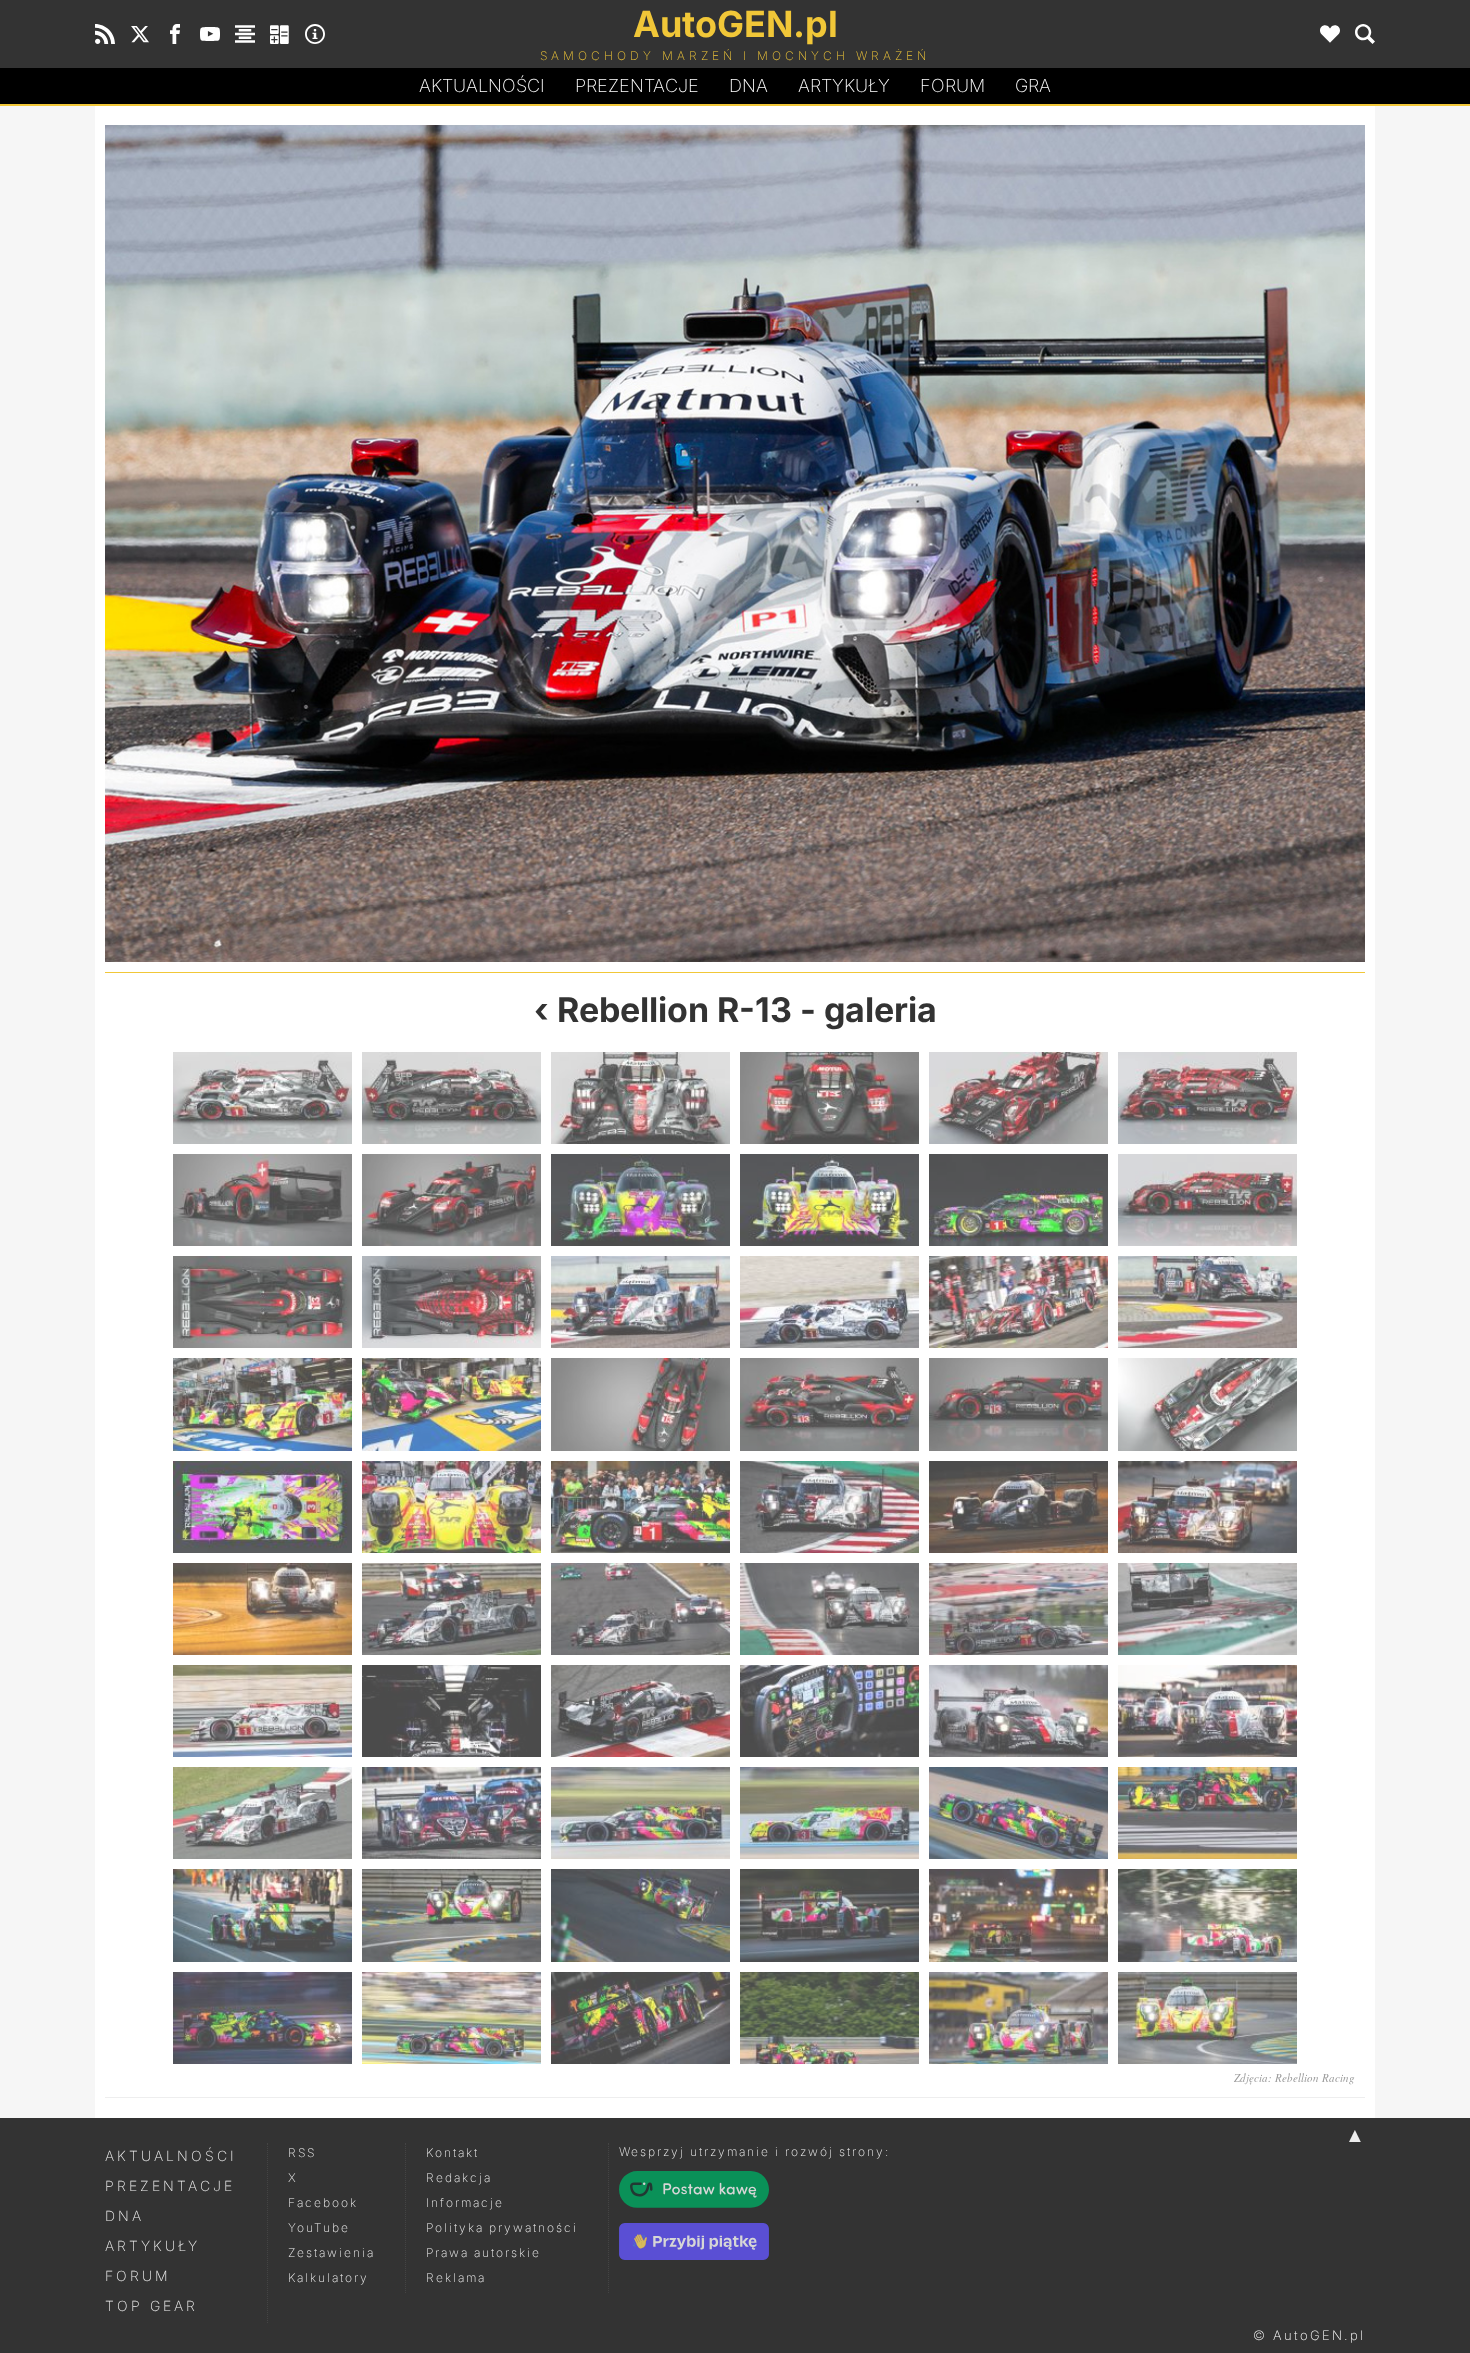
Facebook (323, 2202)
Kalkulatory (328, 2277)
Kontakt (452, 2152)
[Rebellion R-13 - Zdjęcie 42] (1207, 1711)
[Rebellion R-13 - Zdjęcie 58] (829, 2018)
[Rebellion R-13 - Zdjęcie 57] (640, 2018)
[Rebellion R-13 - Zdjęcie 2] (451, 1098)
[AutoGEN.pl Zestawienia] (245, 34)
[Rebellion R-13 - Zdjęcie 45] (640, 1813)
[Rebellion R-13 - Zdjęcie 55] (262, 2018)
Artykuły (844, 85)
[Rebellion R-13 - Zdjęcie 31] (262, 1609)
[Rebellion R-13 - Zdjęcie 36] (1207, 1609)
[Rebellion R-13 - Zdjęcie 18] (1207, 1302)
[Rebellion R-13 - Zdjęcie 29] (1018, 1507)
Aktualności (482, 85)
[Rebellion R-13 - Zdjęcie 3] (640, 1098)
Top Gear (151, 2305)
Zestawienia (331, 2252)
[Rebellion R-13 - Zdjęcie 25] (262, 1507)
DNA (124, 2215)
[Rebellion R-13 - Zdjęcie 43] (262, 1813)
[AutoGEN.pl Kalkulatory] (280, 34)
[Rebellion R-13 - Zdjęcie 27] (640, 1507)
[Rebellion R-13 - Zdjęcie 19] (262, 1404)
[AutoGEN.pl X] (140, 34)
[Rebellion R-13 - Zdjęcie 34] (829, 1609)
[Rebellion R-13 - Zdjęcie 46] (829, 1813)
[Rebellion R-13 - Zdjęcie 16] (1050, 543)
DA (748, 85)
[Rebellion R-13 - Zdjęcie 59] (1018, 2018)
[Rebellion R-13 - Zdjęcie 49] (262, 1915)
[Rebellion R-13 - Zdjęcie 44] (451, 1813)
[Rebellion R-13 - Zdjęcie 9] (640, 1200)
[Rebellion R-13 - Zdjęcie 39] (640, 1711)
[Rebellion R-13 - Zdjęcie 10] (829, 1200)
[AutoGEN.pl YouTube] (210, 34)
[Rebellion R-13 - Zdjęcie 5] (1018, 1098)
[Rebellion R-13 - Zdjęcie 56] (451, 2018)
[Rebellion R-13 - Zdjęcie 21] (640, 1404)
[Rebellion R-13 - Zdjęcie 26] (451, 1507)
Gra (1033, 85)
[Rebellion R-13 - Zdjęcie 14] (420, 543)
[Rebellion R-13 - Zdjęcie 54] (1207, 1915)
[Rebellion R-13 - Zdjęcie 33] (640, 1609)
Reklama (456, 2277)
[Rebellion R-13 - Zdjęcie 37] (262, 1711)
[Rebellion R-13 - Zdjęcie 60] (1207, 2018)
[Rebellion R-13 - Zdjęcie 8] (451, 1200)
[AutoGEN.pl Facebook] (175, 34)
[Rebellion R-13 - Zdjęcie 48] (1207, 1813)
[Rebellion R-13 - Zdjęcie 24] (1207, 1404)
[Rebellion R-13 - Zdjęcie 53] (1018, 1915)
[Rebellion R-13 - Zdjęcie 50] (451, 1915)
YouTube (319, 2227)
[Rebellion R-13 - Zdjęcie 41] (1018, 1711)
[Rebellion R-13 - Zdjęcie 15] (640, 1302)
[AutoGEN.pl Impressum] (315, 34)
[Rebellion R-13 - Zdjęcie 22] (829, 1404)
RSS (302, 2152)
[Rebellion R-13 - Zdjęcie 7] (262, 1200)
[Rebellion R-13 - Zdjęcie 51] (640, 1915)
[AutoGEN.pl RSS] (105, 34)
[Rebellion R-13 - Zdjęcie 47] (1018, 1813)
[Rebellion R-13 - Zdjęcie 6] (1207, 1098)
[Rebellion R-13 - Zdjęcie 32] (451, 1609)
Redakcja (459, 2177)
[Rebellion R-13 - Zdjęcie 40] (829, 1711)
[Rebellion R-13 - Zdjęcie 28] (829, 1507)
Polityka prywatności (502, 2227)
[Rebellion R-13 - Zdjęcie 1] (262, 1098)
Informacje (465, 2202)
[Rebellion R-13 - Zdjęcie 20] (451, 1404)
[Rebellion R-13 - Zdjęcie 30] (1207, 1507)
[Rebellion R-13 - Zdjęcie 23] (1018, 1404)
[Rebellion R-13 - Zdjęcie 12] (1207, 1200)
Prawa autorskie (483, 2252)
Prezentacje (637, 85)
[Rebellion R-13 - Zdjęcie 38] (451, 1711)
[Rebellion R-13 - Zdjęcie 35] (1018, 1609)
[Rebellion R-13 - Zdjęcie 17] (1018, 1302)
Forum (952, 85)
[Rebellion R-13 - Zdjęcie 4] (829, 1098)
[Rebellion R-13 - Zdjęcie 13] (262, 1302)
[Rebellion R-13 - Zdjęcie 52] (829, 1915)
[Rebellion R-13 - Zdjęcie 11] (1018, 1200)
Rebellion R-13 (674, 1009)
